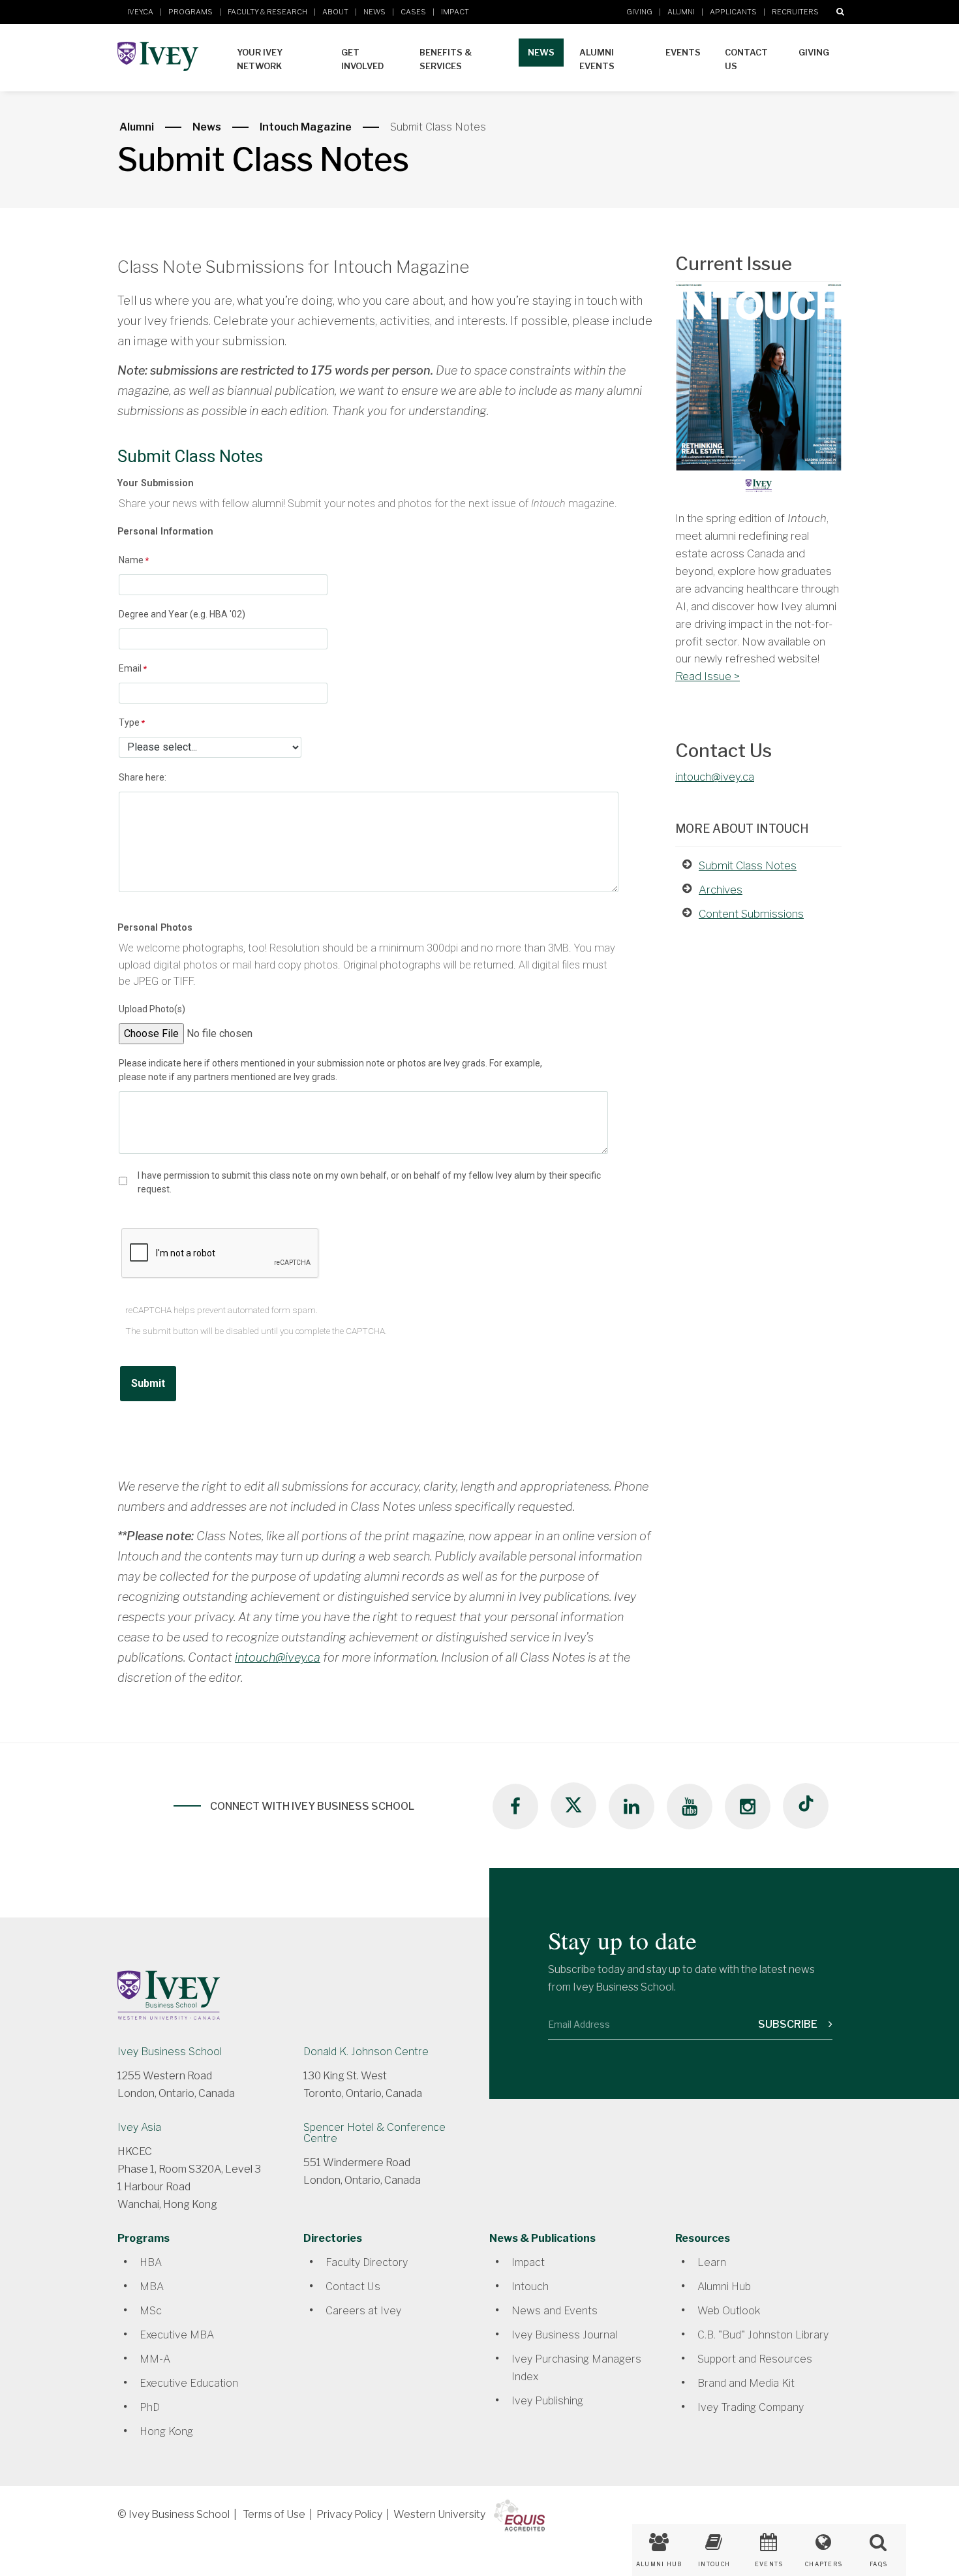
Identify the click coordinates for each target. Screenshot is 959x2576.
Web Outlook (729, 2311)
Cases (413, 12)
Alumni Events (597, 59)
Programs (190, 12)
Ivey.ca (140, 12)
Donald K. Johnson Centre (366, 2052)
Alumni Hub (724, 2287)
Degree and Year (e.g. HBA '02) (182, 614)
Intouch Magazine (306, 127)
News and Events (555, 2311)
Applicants (733, 12)
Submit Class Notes (748, 865)
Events (683, 52)
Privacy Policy (349, 2514)
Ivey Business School (170, 2052)
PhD (150, 2407)
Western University (439, 2514)
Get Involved (362, 59)
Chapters (824, 2564)
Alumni (681, 12)
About (335, 12)
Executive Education (189, 2383)
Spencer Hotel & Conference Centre (374, 2133)
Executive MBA (177, 2335)
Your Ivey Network (260, 59)
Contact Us (746, 59)
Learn (712, 2262)
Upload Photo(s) (152, 1009)
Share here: (143, 777)
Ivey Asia (139, 2127)
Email (130, 668)
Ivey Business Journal (564, 2335)
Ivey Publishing (547, 2401)
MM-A (155, 2359)
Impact (455, 12)
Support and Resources (755, 2359)
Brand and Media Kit (746, 2383)
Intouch (530, 2287)
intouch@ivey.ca (278, 1657)
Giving (639, 12)
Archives (721, 890)
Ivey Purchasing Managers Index (576, 2368)
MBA (152, 2287)
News (374, 12)
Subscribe (789, 2024)
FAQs (878, 2564)
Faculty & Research (267, 12)
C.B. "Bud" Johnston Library (763, 2335)
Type (129, 722)
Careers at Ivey (363, 2311)
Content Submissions (751, 914)
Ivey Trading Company (751, 2407)
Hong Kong (166, 2431)
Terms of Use (274, 2514)
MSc (151, 2311)
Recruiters (795, 12)
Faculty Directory (367, 2262)
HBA (151, 2262)
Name (131, 560)
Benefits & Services (446, 59)
